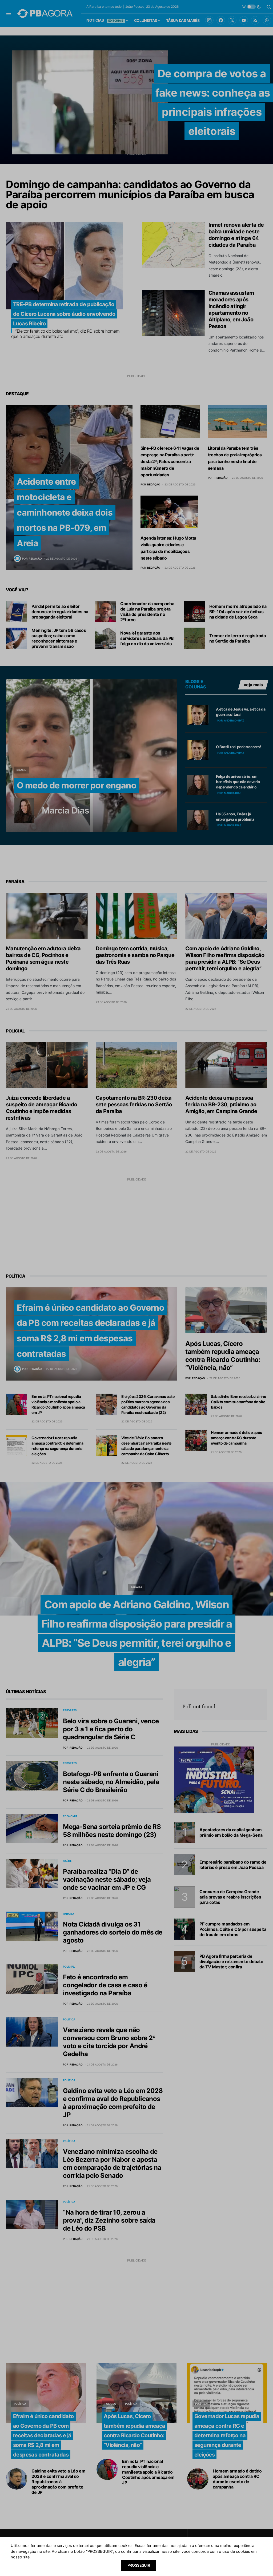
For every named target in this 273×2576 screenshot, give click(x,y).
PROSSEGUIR (139, 2565)
